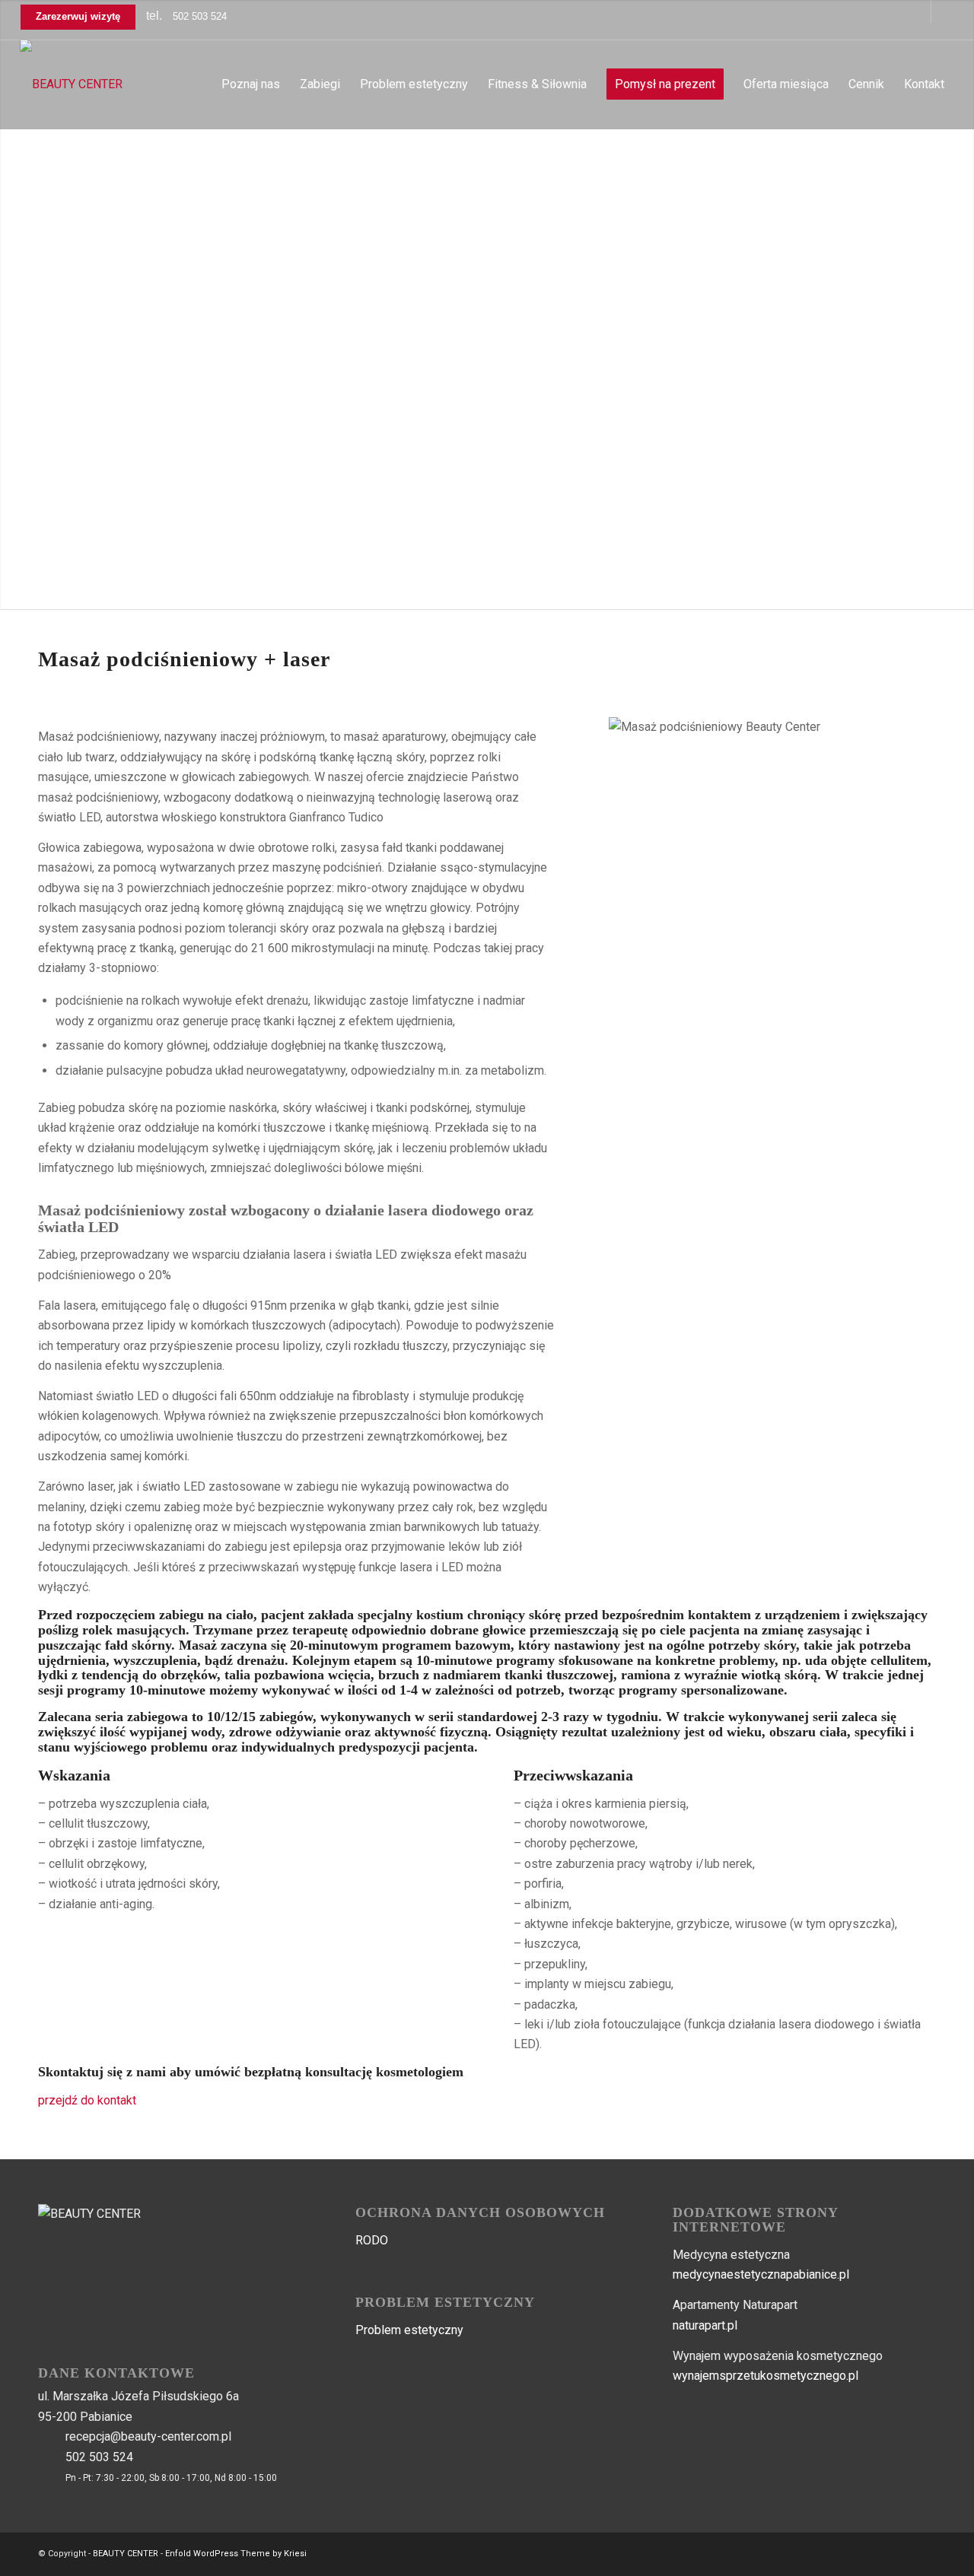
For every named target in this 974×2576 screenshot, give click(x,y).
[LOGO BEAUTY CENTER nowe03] (71, 84)
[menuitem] (251, 84)
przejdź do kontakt (87, 2100)
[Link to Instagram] (943, 11)
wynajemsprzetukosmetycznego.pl (766, 2376)
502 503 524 (200, 16)
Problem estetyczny (409, 2330)
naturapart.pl (705, 2325)
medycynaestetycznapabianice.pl (761, 2274)
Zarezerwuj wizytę (78, 16)
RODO (372, 2240)
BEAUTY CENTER (126, 2554)
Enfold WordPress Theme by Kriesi (236, 2554)
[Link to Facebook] (920, 11)
